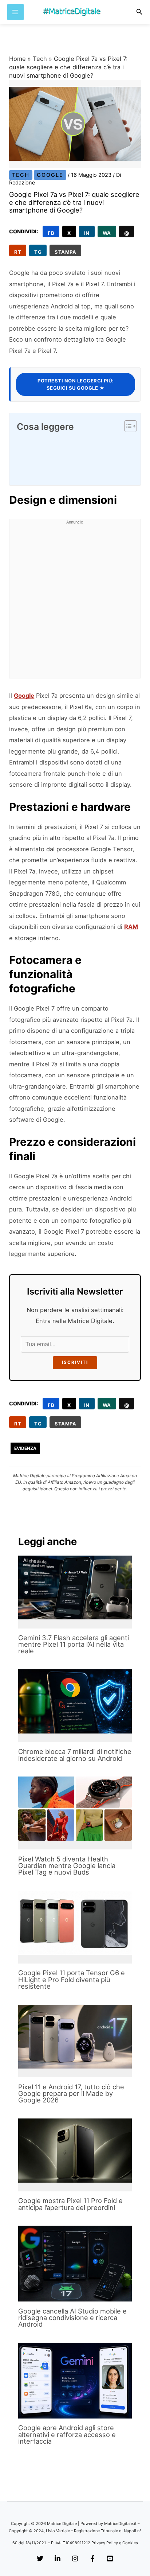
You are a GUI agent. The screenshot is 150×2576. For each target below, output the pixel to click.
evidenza (25, 1448)
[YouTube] (110, 2559)
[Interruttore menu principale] (15, 12)
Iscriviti (75, 1362)
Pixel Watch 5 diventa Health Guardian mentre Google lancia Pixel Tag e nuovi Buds (67, 1865)
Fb (51, 233)
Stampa (65, 252)
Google (50, 175)
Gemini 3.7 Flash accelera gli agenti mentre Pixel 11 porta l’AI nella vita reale (74, 1644)
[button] (139, 12)
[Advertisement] (75, 603)
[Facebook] (92, 2559)
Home (17, 59)
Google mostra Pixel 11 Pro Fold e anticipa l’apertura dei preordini (70, 2204)
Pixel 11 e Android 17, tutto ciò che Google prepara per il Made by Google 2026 (71, 2093)
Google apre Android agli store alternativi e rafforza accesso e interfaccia (67, 2434)
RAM (131, 927)
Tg (38, 252)
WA (107, 233)
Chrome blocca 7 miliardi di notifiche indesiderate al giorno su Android (75, 1755)
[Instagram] (75, 2559)
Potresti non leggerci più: (76, 384)
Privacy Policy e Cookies (115, 2543)
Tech (40, 59)
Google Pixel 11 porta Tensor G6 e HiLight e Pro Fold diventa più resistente (72, 1979)
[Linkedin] (58, 2559)
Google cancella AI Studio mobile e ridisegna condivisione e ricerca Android (72, 2318)
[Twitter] (40, 2559)
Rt (18, 252)
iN (87, 233)
